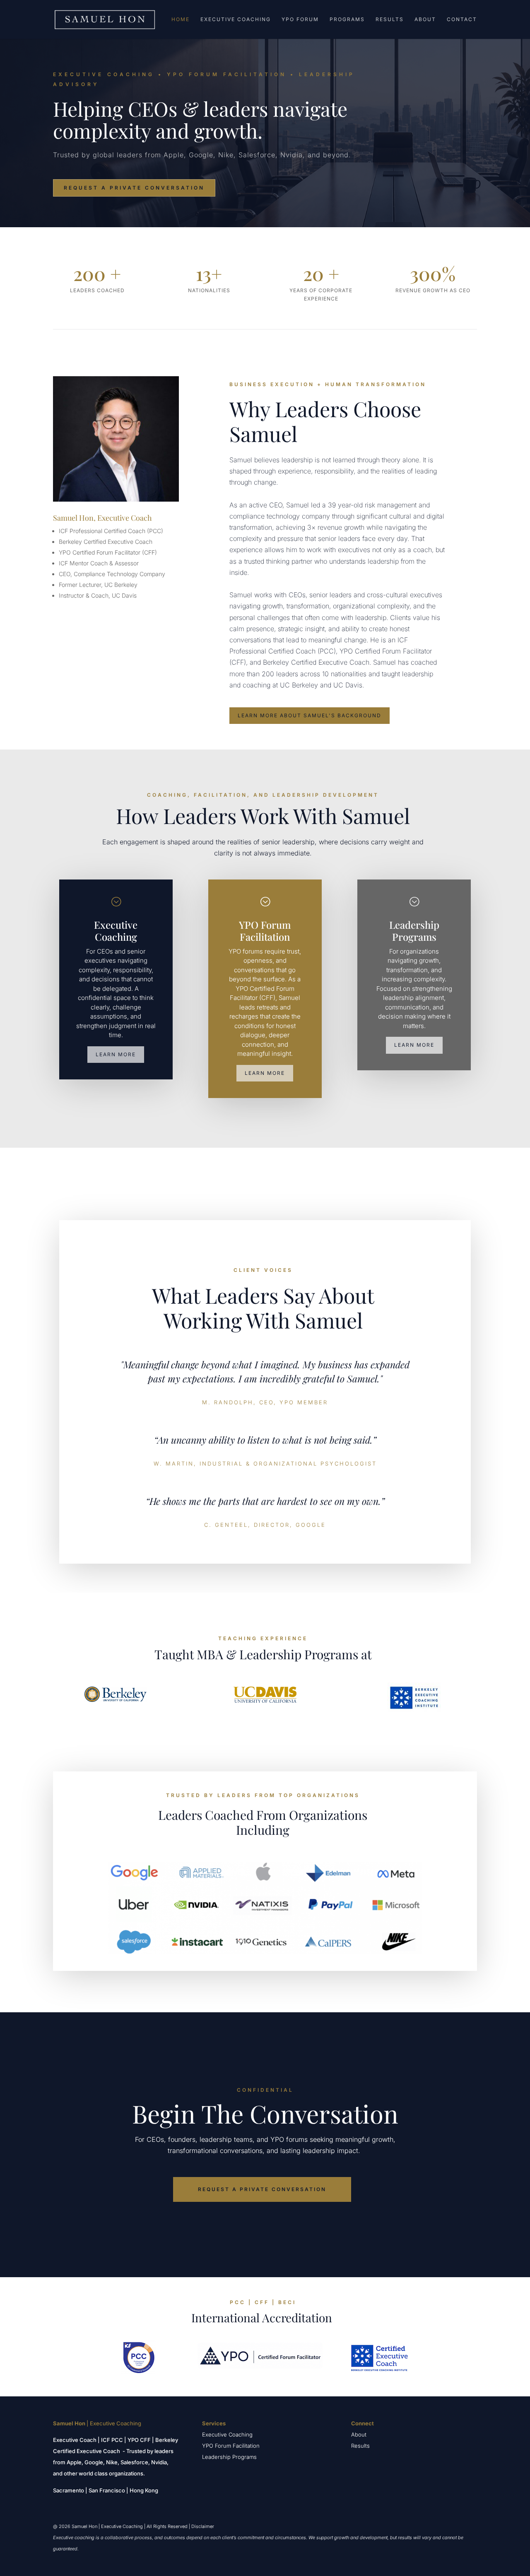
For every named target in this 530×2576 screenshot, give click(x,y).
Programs (347, 19)
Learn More (116, 1054)
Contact (462, 19)
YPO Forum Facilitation (231, 2446)
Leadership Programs (229, 2457)
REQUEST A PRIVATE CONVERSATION (134, 188)
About (425, 19)
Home (181, 19)
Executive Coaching (236, 19)
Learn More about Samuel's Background (310, 715)
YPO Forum (300, 19)
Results (390, 19)
